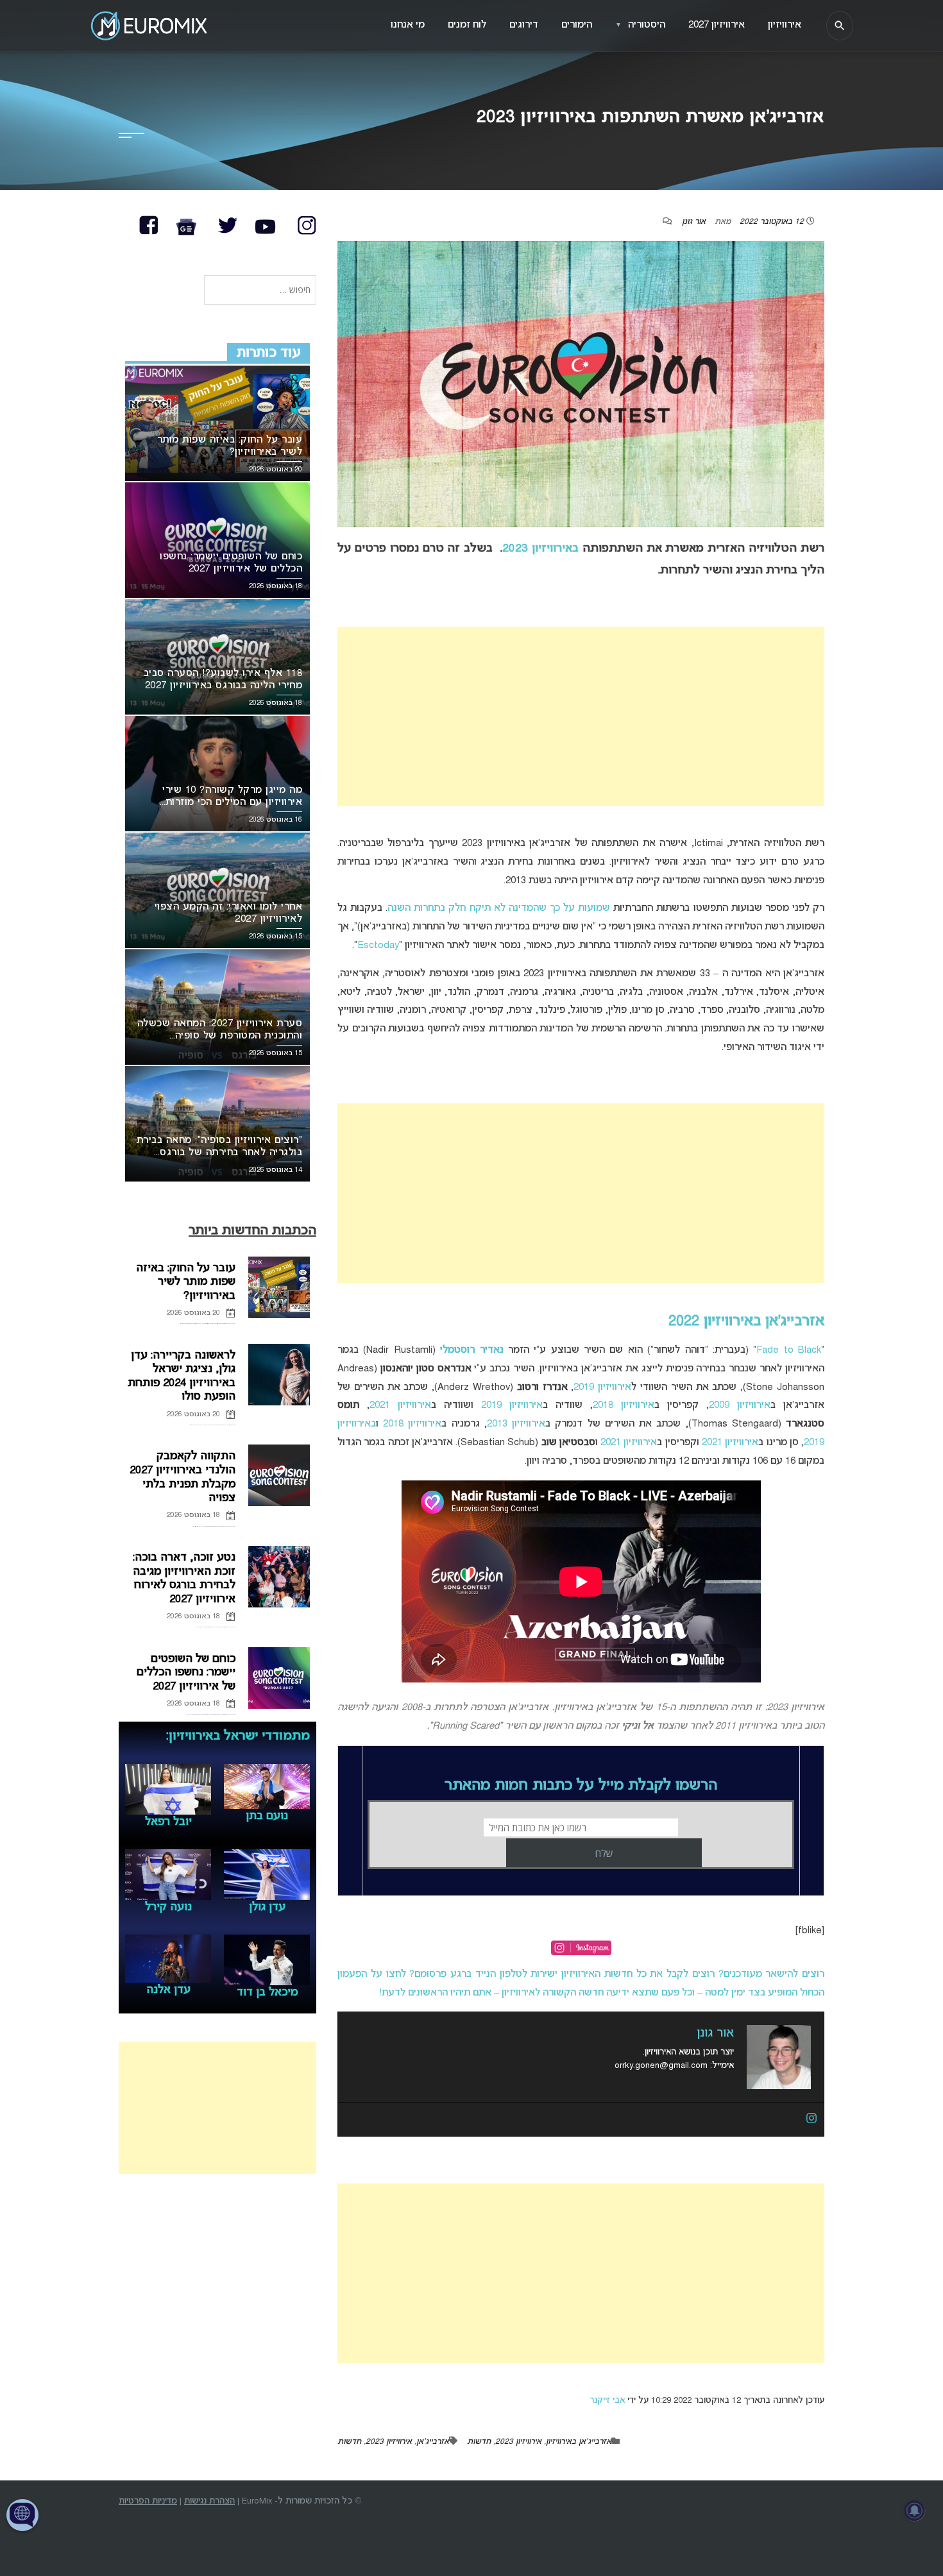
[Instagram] (811, 2119)
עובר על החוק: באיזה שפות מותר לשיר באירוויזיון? (186, 1282)
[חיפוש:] (260, 291)
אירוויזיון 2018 (624, 1405)
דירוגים (524, 25)
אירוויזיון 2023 (518, 2442)
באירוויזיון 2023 (540, 549)
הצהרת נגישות (209, 2501)
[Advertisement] (581, 716)
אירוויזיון (785, 25)
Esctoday (378, 945)
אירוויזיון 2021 (400, 1405)
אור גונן (694, 222)
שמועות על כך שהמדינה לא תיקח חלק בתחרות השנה (499, 908)
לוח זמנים (467, 25)
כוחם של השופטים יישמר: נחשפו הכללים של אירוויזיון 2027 (186, 1673)
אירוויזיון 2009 (740, 1405)
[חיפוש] (840, 26)
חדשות (479, 2442)
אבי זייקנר (607, 2401)
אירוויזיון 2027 (717, 25)
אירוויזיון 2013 (516, 1424)
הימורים (577, 25)
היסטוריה (640, 25)
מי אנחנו (408, 25)
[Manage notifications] (915, 2511)
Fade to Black (789, 1350)
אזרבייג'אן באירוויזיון (579, 2442)
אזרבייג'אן (433, 2442)
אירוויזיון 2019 (602, 1387)
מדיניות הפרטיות (148, 2501)
